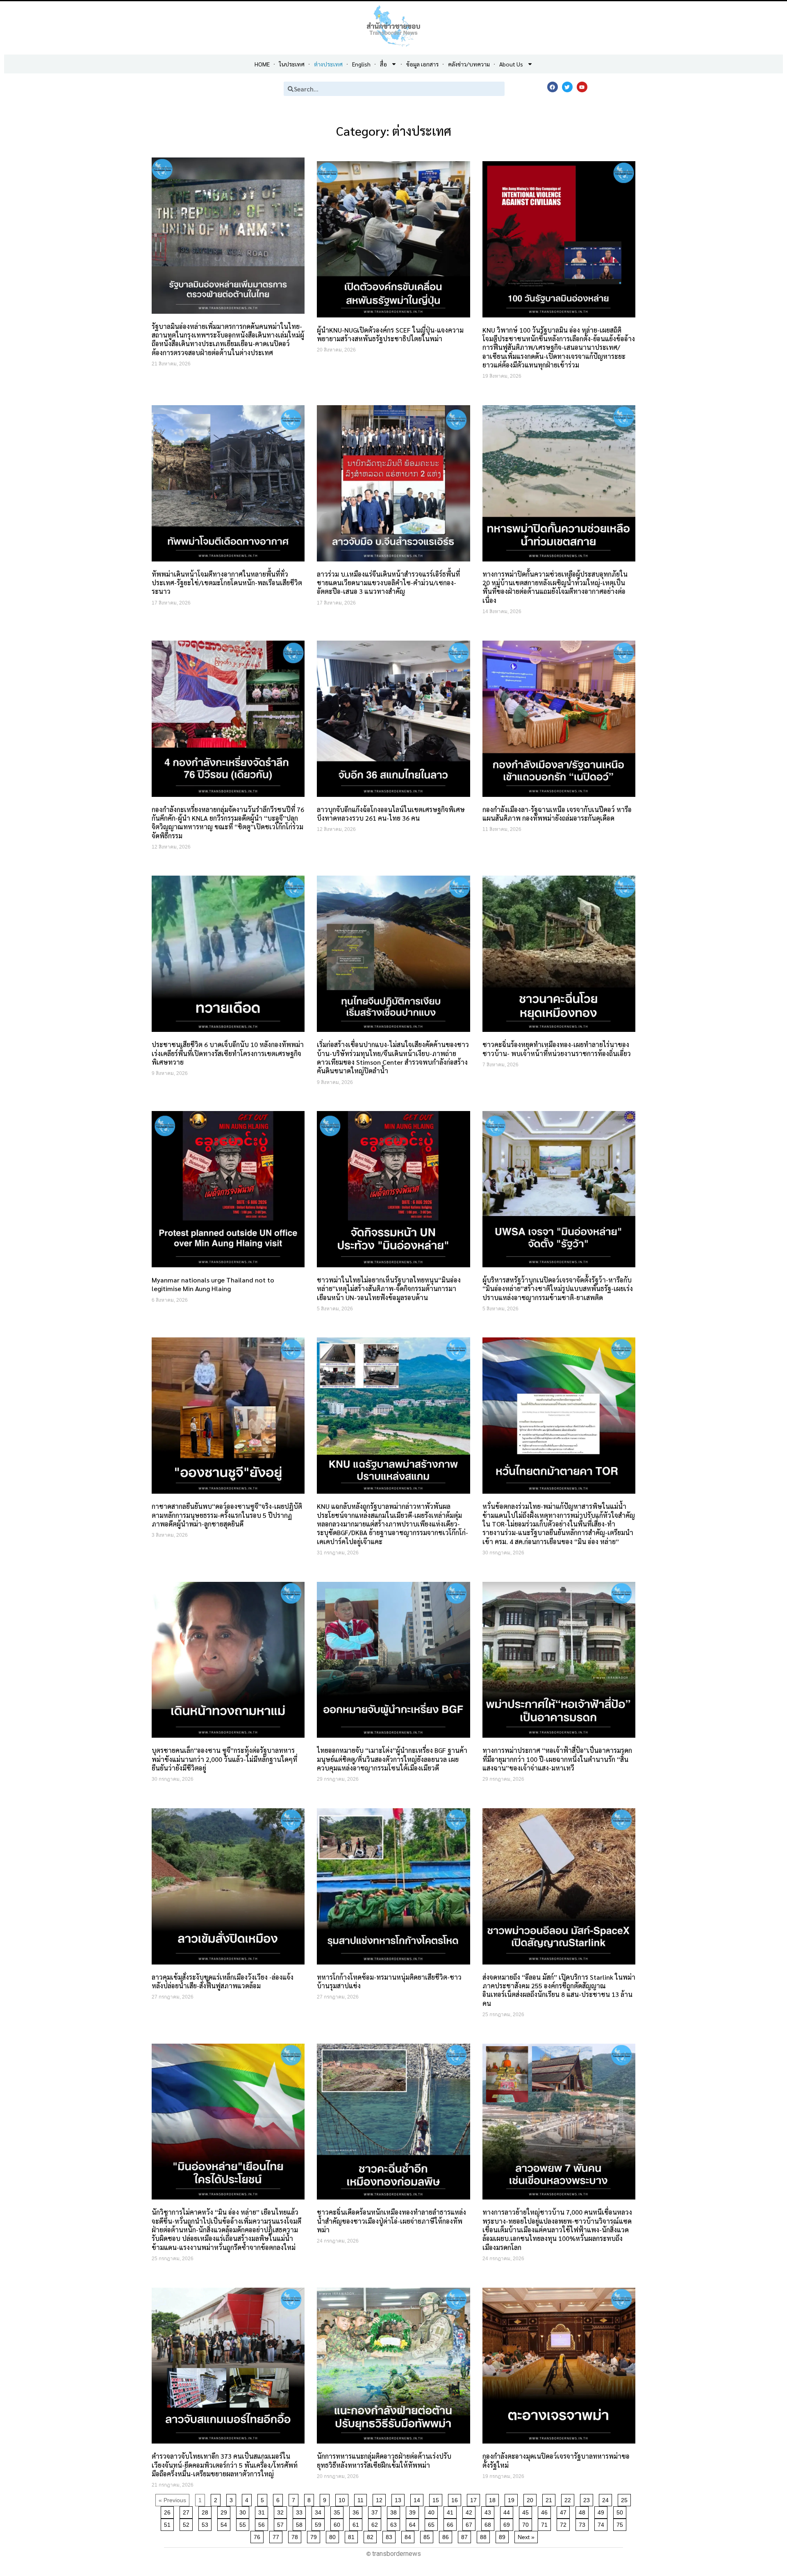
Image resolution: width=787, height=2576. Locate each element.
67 (470, 2523)
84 (409, 2536)
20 (531, 2499)
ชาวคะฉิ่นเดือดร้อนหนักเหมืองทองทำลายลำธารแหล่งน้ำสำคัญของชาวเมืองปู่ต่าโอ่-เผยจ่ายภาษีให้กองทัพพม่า (391, 2221)
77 (277, 2536)
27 (188, 2511)
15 (437, 2499)
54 (225, 2523)
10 (343, 2499)
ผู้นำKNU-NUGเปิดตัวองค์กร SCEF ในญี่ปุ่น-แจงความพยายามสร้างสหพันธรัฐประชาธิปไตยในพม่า (390, 334)
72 (565, 2523)
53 (206, 2523)
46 (546, 2511)
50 (621, 2511)
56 (263, 2523)
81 (353, 2536)
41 (452, 2511)
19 (513, 2499)
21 (550, 2499)
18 (494, 2499)
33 (301, 2511)
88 (485, 2536)
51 (169, 2523)
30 (244, 2511)
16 (456, 2499)
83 (390, 2536)
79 (315, 2536)
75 (621, 2523)
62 (376, 2523)
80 (334, 2536)
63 (395, 2523)
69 (508, 2523)
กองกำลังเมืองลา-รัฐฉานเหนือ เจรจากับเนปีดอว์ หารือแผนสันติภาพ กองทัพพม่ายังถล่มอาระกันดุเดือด (557, 814)
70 (527, 2523)
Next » (526, 2537)
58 (301, 2523)
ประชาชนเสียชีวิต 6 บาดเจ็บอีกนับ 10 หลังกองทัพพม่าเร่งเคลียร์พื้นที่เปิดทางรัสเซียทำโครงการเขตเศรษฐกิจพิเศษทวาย (228, 1053)
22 (569, 2499)
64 (414, 2523)
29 (225, 2511)
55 (244, 2523)
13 (399, 2499)
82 (372, 2536)
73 (583, 2523)
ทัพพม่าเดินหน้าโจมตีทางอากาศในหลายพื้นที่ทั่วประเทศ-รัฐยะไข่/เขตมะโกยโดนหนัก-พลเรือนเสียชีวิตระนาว (227, 583)
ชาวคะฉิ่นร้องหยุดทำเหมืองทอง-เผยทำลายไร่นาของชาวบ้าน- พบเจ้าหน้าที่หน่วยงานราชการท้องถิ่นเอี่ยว (557, 1049)
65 (433, 2523)
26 (169, 2511)
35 (338, 2511)
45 (527, 2511)
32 (282, 2511)
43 (489, 2511)
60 (338, 2523)
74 (602, 2523)
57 (282, 2523)
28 (206, 2511)
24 (607, 2499)
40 (433, 2511)
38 (395, 2511)
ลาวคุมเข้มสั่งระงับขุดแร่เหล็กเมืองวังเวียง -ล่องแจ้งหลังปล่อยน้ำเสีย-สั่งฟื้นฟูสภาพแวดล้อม (223, 1981)
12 (381, 2499)
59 (320, 2523)
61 (357, 2523)
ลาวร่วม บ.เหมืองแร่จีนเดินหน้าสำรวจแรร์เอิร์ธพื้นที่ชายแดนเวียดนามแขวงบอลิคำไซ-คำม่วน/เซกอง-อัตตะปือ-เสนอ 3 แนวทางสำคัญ (388, 583)
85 (428, 2536)
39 (414, 2511)
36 (357, 2511)
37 (376, 2511)
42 (470, 2511)
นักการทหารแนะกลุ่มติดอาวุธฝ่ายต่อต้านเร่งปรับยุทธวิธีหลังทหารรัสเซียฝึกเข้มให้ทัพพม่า (384, 2460)
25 (626, 2499)
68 (489, 2523)
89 (504, 2536)
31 (263, 2511)
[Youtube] (582, 87)
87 (466, 2536)
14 (418, 2499)
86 (447, 2536)
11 (362, 2499)
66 (452, 2523)
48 (583, 2511)
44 (508, 2511)
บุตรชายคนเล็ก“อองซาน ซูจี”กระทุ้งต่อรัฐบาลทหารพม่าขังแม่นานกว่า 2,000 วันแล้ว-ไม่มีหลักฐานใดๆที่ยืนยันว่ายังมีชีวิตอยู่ (224, 1759)
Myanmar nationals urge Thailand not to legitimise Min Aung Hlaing (213, 1284)
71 (546, 2523)
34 (320, 2511)
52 (188, 2523)
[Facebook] (553, 87)
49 (602, 2511)
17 (475, 2499)
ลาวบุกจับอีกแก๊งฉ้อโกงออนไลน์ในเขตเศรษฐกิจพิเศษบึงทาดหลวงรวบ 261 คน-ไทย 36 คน (391, 814)
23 (588, 2499)
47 (565, 2511)
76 (258, 2536)
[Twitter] (567, 87)
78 (296, 2536)
